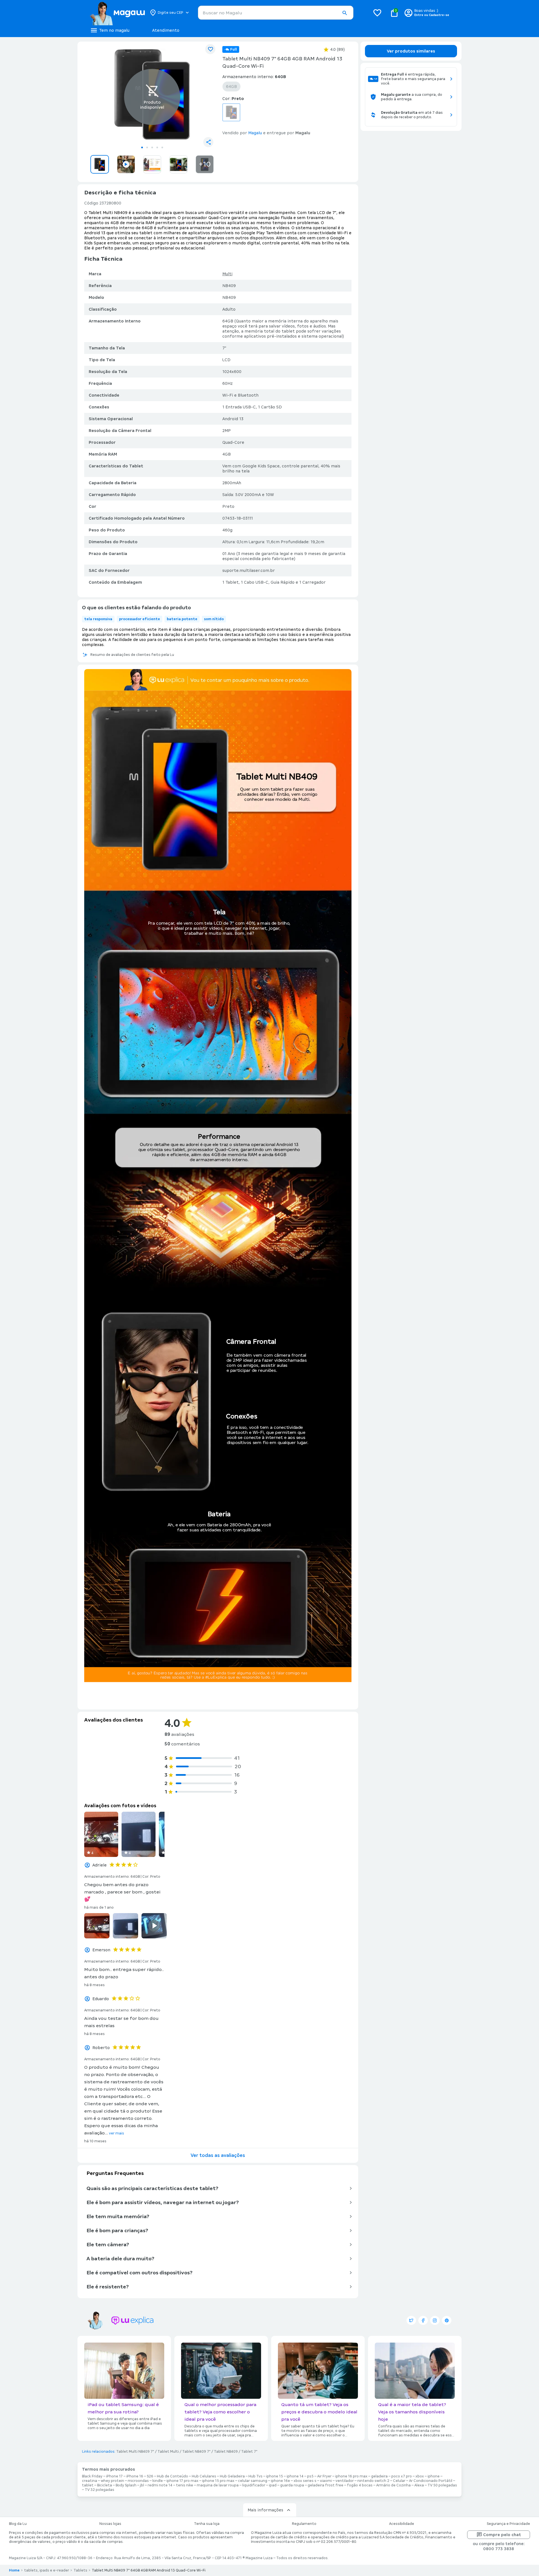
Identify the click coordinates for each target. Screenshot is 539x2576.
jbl (142, 2485)
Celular (399, 2481)
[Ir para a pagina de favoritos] (377, 13)
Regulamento (304, 2524)
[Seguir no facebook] (423, 2320)
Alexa (419, 2485)
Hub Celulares (204, 2476)
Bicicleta (105, 2485)
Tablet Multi (168, 2452)
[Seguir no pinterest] (447, 2320)
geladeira (379, 2476)
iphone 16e (280, 2481)
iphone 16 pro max (351, 2476)
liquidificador (254, 2485)
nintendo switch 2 (373, 2481)
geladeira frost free (326, 2485)
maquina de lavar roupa (218, 2485)
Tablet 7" (249, 2452)
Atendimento (166, 30)
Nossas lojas (110, 2524)
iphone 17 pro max (182, 2481)
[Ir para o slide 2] (147, 147)
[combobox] (276, 13)
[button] (344, 13)
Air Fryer (324, 2476)
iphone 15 (275, 2476)
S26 (150, 2476)
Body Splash (126, 2485)
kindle (158, 2481)
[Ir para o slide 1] (142, 147)
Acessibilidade (402, 2524)
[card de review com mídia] (101, 1834)
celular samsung (253, 2481)
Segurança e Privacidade (508, 2524)
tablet (88, 2485)
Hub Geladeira (232, 2476)
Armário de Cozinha (393, 2485)
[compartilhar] (208, 142)
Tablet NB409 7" (196, 2452)
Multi (227, 274)
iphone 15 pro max (218, 2481)
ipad (273, 2485)
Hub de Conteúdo (173, 2476)
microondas (138, 2481)
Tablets (80, 2570)
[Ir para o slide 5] (162, 147)
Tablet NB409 (226, 2452)
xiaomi (326, 2481)
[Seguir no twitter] (411, 2320)
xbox (420, 2476)
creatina (90, 2481)
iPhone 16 (135, 2476)
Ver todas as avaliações (218, 2155)
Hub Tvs (255, 2476)
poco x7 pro (402, 2476)
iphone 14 (295, 2476)
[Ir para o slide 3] (152, 147)
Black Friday (92, 2476)
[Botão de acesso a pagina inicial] (117, 13)
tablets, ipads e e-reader (47, 2570)
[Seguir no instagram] (435, 2320)
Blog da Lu (18, 2524)
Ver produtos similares (411, 51)
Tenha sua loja (207, 2524)
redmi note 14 (160, 2485)
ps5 (310, 2476)
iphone (434, 2476)
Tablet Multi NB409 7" (135, 2452)
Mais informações (265, 2510)
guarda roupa (292, 2485)
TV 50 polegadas (442, 2485)
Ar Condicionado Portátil (431, 2481)
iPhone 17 (114, 2476)
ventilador (345, 2481)
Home (14, 2570)
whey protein (112, 2481)
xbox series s (305, 2481)
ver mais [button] (117, 2133)
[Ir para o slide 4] (157, 147)
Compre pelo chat (502, 2535)
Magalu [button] (255, 133)
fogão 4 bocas (360, 2485)
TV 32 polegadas (100, 2490)
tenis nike (185, 2485)
